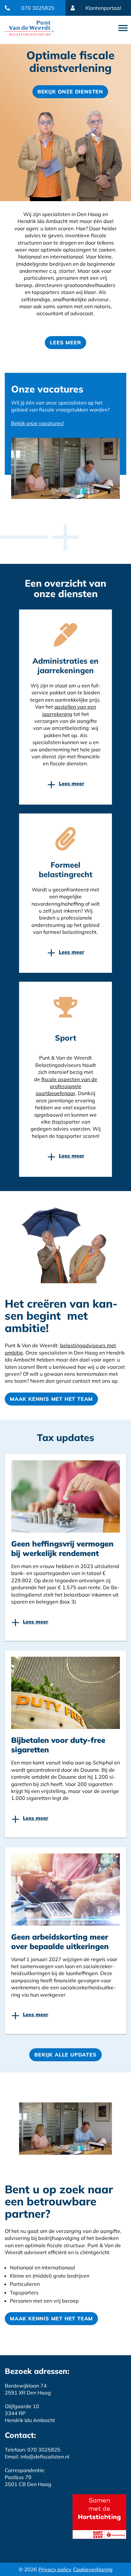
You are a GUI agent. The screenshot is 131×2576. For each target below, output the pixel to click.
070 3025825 (38, 8)
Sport (66, 1038)
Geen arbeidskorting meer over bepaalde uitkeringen (60, 1942)
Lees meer (65, 342)
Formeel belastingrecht (66, 870)
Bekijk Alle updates (65, 2055)
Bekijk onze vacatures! (38, 423)
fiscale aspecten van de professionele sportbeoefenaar (66, 1086)
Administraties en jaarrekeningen (65, 666)
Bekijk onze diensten (70, 92)
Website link (29, 28)
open (123, 28)
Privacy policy (55, 2569)
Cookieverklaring (93, 2569)
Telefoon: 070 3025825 (33, 2450)
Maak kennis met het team (51, 1399)
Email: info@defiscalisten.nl (37, 2457)
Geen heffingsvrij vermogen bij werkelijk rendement (62, 1548)
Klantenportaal (103, 8)
